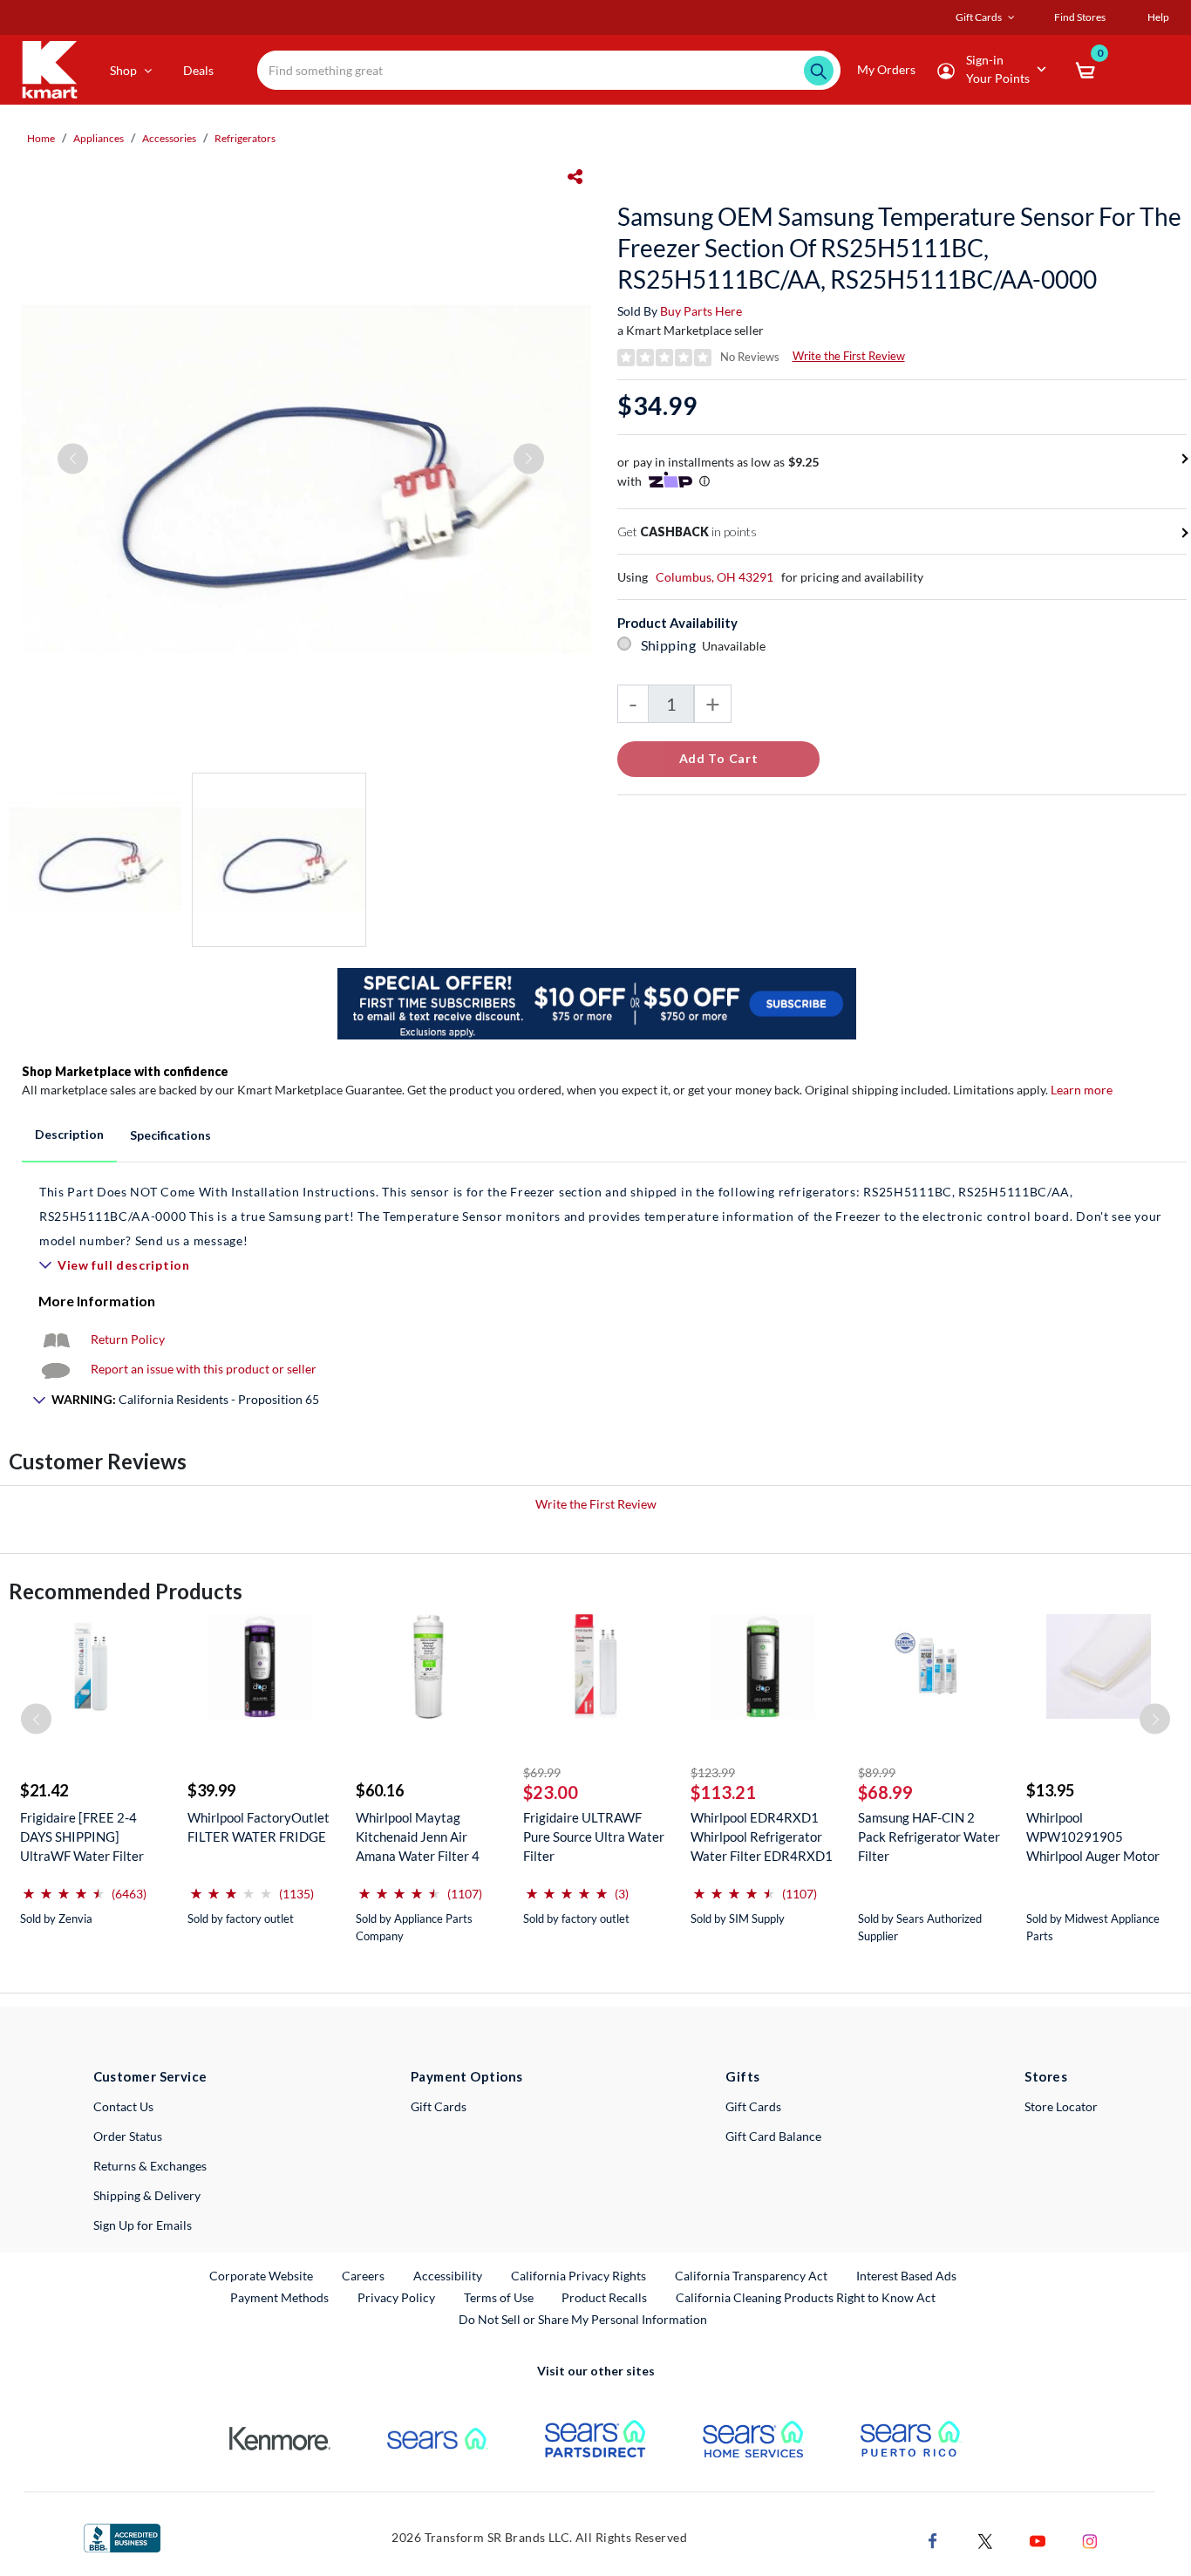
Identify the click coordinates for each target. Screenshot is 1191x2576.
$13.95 (1050, 1790)
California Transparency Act (751, 2276)
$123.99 (713, 1772)
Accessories (169, 138)
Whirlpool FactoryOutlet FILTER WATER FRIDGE (259, 1827)
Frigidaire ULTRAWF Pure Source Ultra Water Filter (594, 1837)
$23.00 (551, 1792)
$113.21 (723, 1792)
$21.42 (44, 1790)
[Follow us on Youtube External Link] (1038, 2540)
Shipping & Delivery (147, 2195)
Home (41, 138)
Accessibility (448, 2276)
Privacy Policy (396, 2297)
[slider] (64, 1887)
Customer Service (150, 2076)
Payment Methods (279, 2297)
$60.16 (380, 1790)
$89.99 (877, 1772)
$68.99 (885, 1792)
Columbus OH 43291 (715, 577)
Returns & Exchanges (150, 2166)
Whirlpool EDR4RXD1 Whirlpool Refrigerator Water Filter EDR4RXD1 (762, 1837)
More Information (97, 1301)
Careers (364, 2275)
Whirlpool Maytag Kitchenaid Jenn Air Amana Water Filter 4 (418, 1837)
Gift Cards (439, 2106)
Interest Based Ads (906, 2276)
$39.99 (211, 1790)
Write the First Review (849, 356)
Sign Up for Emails (143, 2225)
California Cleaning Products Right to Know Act (806, 2297)
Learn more (1082, 1090)
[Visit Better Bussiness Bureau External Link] (122, 2536)
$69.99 (542, 1772)
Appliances (99, 138)
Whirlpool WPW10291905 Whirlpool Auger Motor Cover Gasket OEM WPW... (1093, 1837)
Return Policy (128, 1339)
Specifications (170, 1135)
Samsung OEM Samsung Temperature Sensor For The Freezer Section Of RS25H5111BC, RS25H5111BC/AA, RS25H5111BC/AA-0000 (899, 248)
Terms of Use (499, 2297)
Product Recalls (605, 2297)
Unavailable (736, 646)
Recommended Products (126, 1591)
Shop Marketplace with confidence (125, 1071)
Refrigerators (245, 138)
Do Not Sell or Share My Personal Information (583, 2319)
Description (69, 1134)
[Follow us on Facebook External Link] (933, 2540)
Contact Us (123, 2106)
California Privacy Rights (578, 2276)
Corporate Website (262, 2275)
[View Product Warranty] (56, 1339)
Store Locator (1061, 2106)
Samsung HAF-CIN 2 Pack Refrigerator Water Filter (929, 1837)
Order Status (128, 2136)
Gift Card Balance (773, 2136)
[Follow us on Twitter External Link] (985, 2540)
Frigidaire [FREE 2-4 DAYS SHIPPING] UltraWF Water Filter (82, 1837)
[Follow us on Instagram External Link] (1090, 2540)
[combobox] (549, 70)
